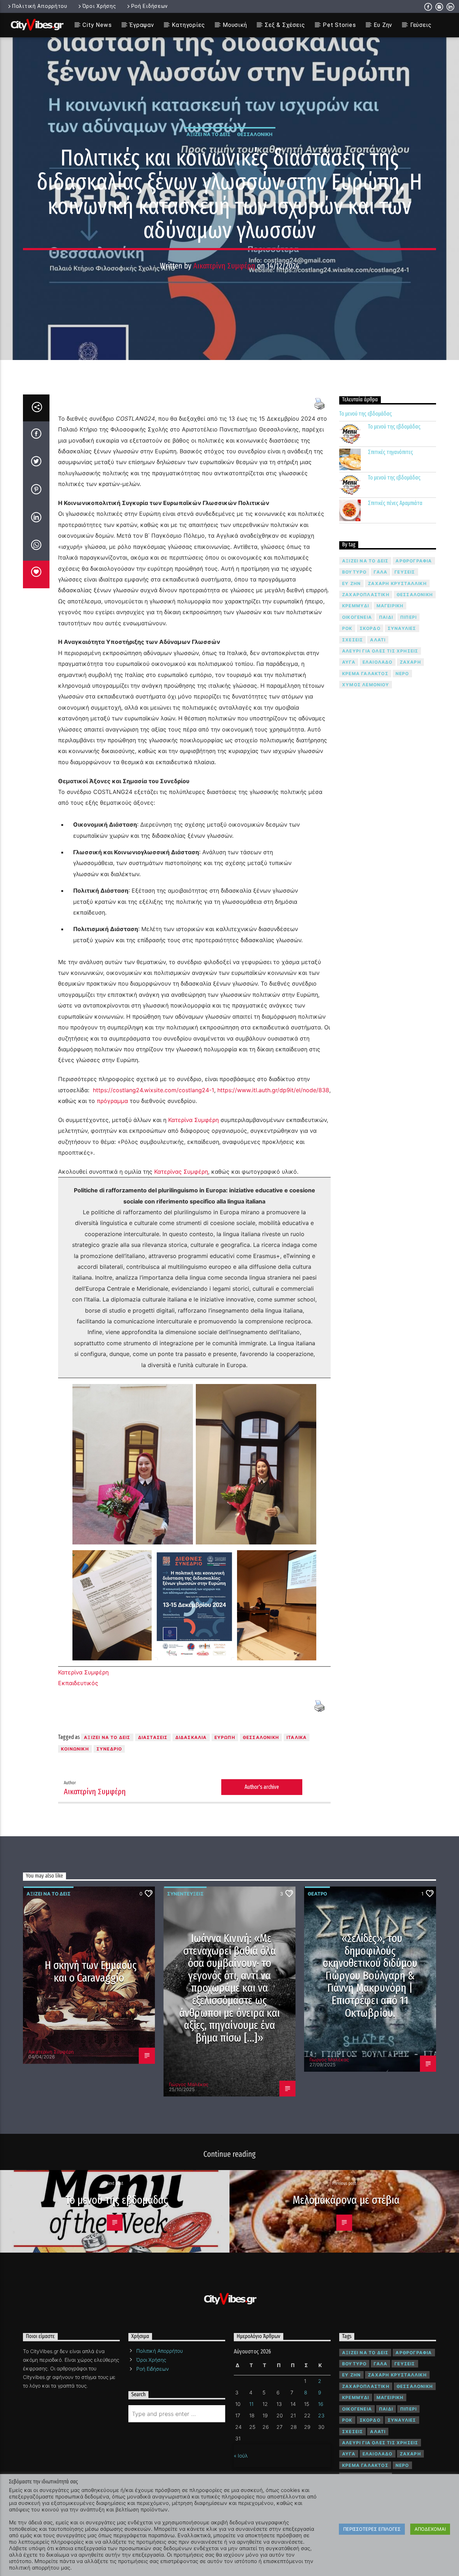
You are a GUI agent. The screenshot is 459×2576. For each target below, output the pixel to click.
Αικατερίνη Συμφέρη (224, 266)
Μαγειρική (390, 606)
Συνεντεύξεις (185, 1894)
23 (321, 2415)
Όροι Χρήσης (99, 6)
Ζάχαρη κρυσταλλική (397, 583)
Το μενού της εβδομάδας (366, 414)
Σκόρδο (370, 628)
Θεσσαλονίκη (255, 134)
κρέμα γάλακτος (365, 674)
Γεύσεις (421, 25)
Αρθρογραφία (414, 561)
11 (251, 2404)
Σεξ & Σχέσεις (285, 25)
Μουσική (235, 25)
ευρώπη (225, 1737)
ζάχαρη (410, 662)
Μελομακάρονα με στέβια (346, 2200)
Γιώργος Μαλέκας (189, 2084)
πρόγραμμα (113, 1101)
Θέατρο (317, 1894)
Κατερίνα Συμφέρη (193, 1120)
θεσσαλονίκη (261, 1737)
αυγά (349, 662)
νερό (402, 674)
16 (321, 2404)
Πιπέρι (408, 617)
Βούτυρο (354, 572)
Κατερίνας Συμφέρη (181, 1172)
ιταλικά (297, 1737)
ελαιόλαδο (378, 662)
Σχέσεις (352, 640)
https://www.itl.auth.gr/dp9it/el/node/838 (273, 1090)
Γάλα (380, 572)
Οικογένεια (357, 617)
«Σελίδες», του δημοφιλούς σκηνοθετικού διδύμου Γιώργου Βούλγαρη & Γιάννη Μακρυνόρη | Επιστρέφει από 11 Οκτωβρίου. (370, 1976)
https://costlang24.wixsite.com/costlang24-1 (153, 1090)
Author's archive (262, 1787)
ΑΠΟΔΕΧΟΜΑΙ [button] (430, 2529)
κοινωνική (75, 1749)
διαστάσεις (153, 1737)
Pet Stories (339, 25)
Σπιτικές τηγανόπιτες (391, 452)
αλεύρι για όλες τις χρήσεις (380, 651)
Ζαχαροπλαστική (366, 595)
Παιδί (386, 617)
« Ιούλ (241, 2456)
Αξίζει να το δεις (209, 134)
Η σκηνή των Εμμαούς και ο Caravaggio (91, 1971)
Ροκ (347, 628)
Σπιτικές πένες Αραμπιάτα (395, 503)
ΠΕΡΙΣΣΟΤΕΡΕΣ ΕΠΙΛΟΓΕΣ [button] (372, 2529)
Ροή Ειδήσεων (150, 6)
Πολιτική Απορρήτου (40, 6)
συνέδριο (109, 1749)
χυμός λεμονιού (366, 685)
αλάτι (378, 640)
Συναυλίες (402, 628)
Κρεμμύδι (356, 606)
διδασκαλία (191, 1737)
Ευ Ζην (383, 25)
